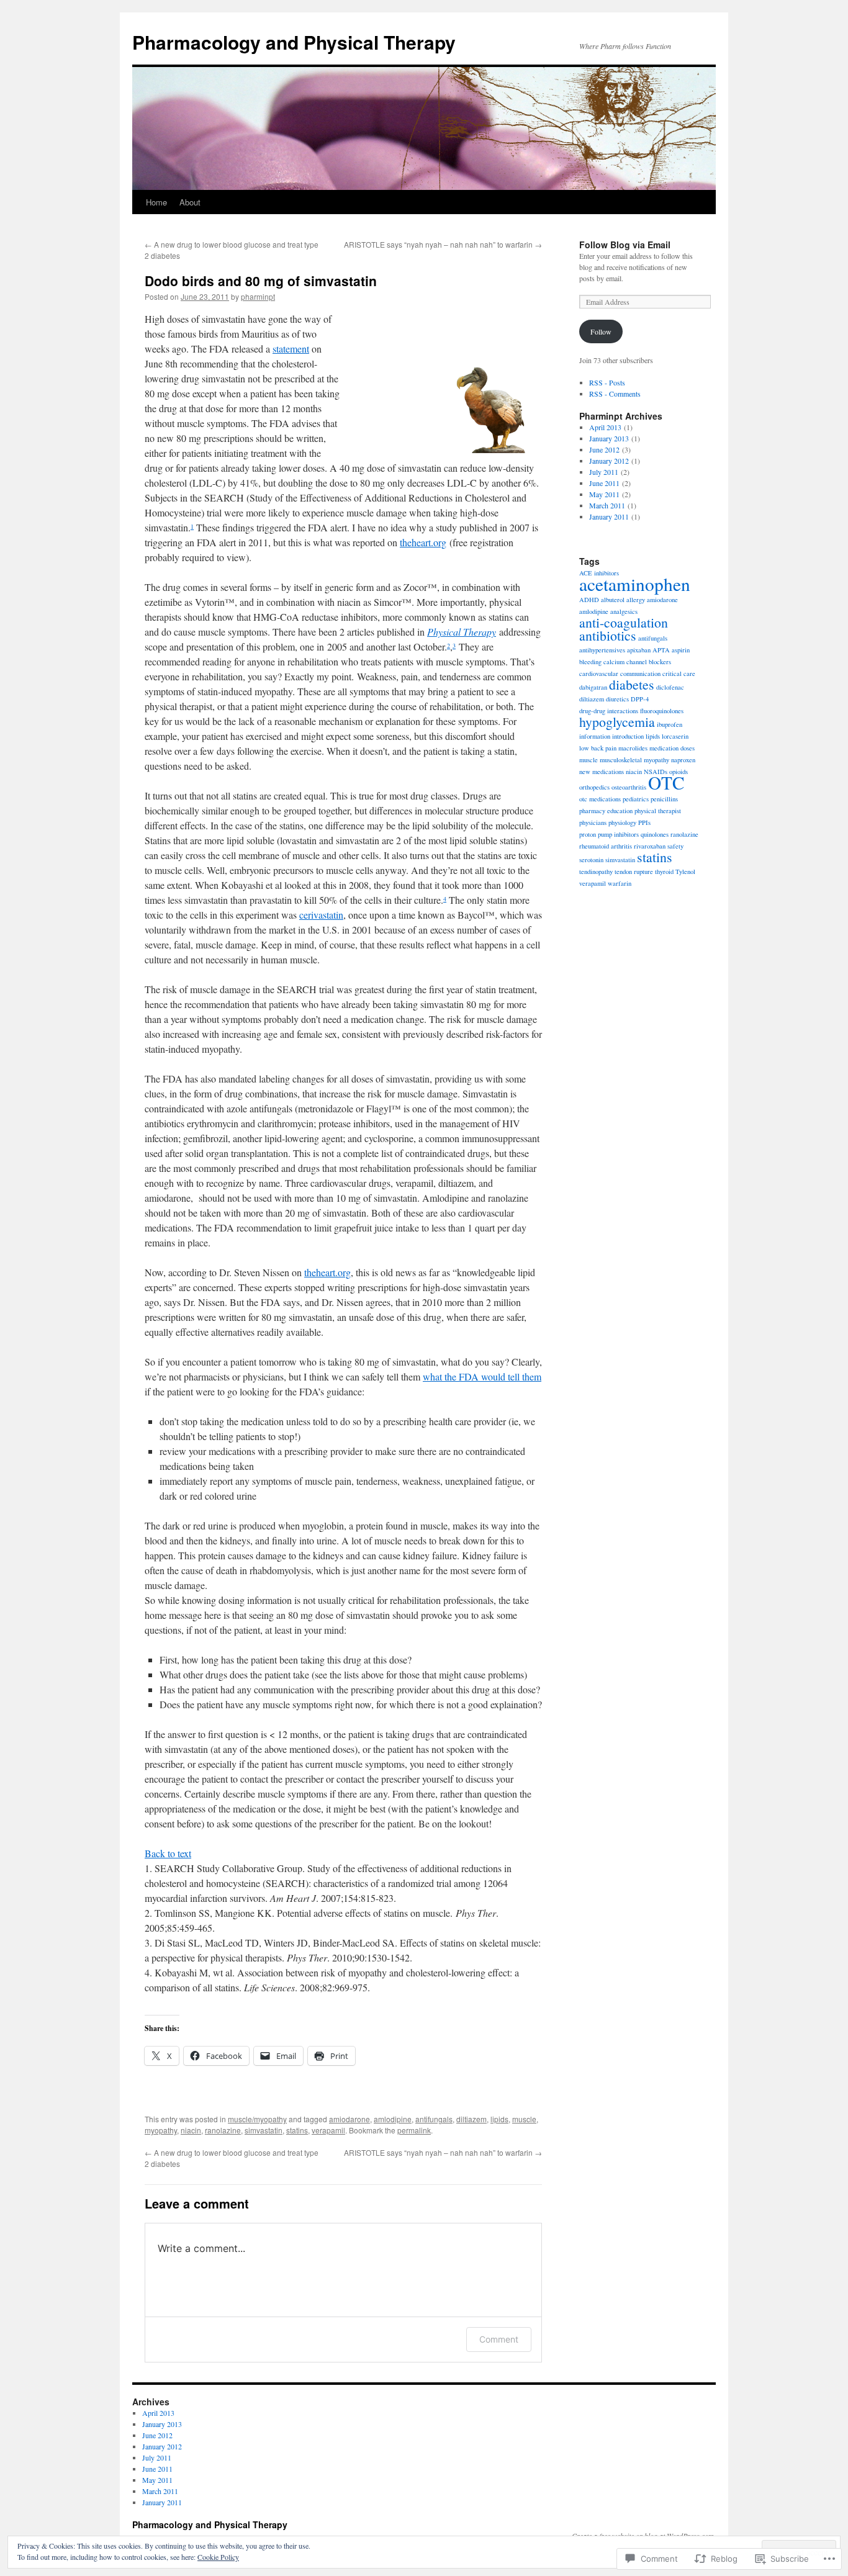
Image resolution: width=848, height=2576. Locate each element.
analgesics (624, 611)
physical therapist (658, 811)
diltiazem (471, 2119)
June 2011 (604, 483)
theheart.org (423, 542)
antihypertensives (602, 650)
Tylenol (685, 871)
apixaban (639, 650)
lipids (499, 2119)
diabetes (632, 684)
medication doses (672, 748)
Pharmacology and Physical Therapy (294, 42)
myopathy (161, 2130)
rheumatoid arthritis (606, 846)
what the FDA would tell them (482, 1376)
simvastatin (264, 2130)
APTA (661, 650)
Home (156, 202)
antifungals (434, 2119)
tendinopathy (596, 871)
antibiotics (608, 635)
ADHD (589, 600)
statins (297, 2130)
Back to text (168, 1853)
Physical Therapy (462, 632)
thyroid (664, 871)
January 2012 (609, 461)
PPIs (644, 822)
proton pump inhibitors (609, 834)
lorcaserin (675, 736)
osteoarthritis (629, 787)
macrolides (633, 748)
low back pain (598, 748)
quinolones (655, 834)
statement (291, 349)
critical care (679, 673)
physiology (622, 822)
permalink (414, 2130)
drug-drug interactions (609, 711)
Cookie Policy (218, 2557)
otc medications (600, 799)
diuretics (617, 699)
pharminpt (258, 296)
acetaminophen (635, 584)
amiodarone (350, 2119)
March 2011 (607, 505)
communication (640, 673)
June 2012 (604, 449)
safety (675, 846)
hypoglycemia (617, 722)
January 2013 (609, 438)
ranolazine (223, 2130)
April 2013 (605, 427)
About (190, 202)
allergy (636, 600)
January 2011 (609, 516)
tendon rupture (634, 871)
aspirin (681, 650)
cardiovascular (599, 673)
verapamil (328, 2130)
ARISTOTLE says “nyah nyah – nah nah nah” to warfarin (443, 244)
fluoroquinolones (662, 711)
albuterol (613, 600)
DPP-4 (640, 699)
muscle (524, 2119)
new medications (602, 772)
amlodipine (393, 2119)
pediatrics (636, 799)
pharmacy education (606, 811)
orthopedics (594, 787)
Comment (499, 2339)
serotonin (591, 860)
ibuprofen (670, 724)
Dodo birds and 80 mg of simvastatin (261, 281)
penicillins (664, 799)
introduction (628, 736)
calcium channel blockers (637, 662)
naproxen (683, 760)
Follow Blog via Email (625, 245)
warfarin (620, 883)
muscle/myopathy (257, 2119)
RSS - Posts (607, 382)
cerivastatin (321, 915)
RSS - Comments (615, 394)
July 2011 (604, 472)
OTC (666, 782)
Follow (601, 331)
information (595, 736)
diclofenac (670, 687)
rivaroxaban (650, 846)
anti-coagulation (624, 622)
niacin (191, 2130)
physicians (593, 822)
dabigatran (593, 687)
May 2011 (604, 494)
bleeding (590, 662)
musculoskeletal (621, 760)
